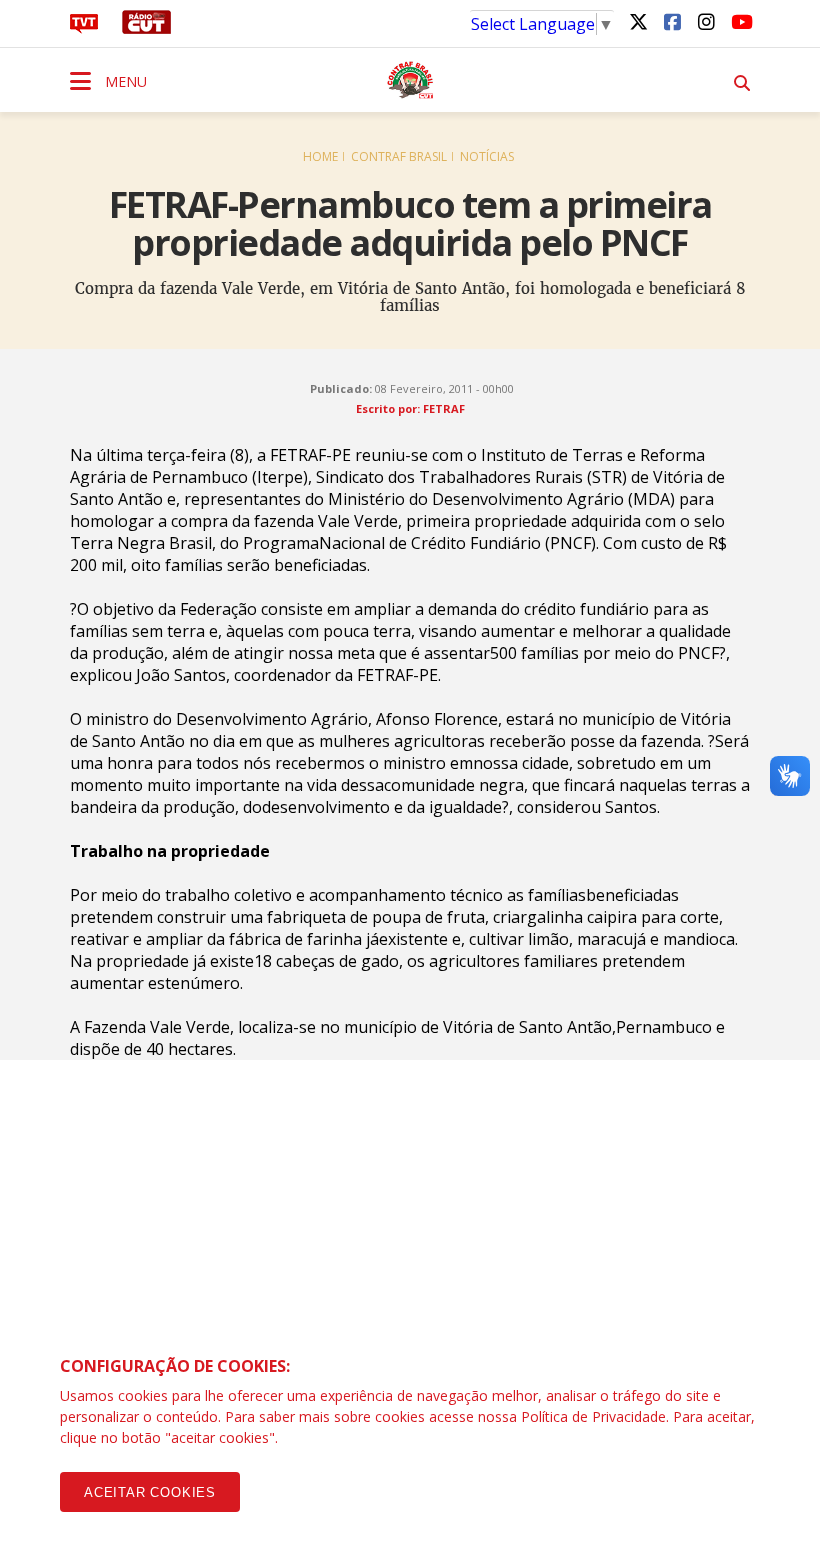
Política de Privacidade (593, 1416)
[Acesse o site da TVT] (84, 28)
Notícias (487, 156)
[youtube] (740, 21)
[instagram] (706, 21)
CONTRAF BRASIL (399, 156)
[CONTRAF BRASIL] (410, 80)
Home (320, 156)
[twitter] (638, 21)
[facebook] (672, 21)
